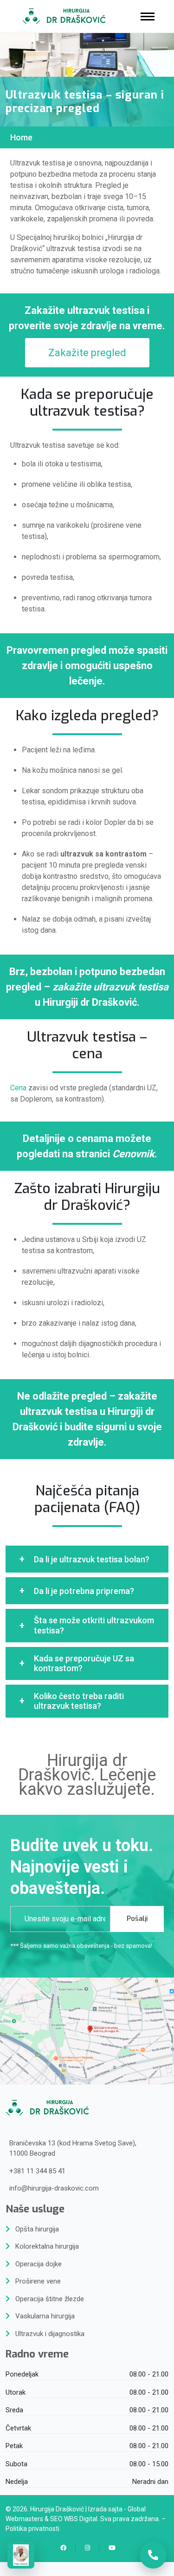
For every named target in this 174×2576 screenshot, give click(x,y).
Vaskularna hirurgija (45, 2316)
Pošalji (137, 1919)
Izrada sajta (105, 2509)
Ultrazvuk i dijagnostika (50, 2334)
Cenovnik (133, 1154)
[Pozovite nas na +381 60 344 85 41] (153, 2555)
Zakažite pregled (87, 353)
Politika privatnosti (32, 2529)
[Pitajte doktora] (21, 2555)
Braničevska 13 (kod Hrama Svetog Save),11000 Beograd (73, 2148)
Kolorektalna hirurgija (47, 2246)
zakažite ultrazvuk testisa (110, 987)
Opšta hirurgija (37, 2229)
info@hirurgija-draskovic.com (54, 2188)
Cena (18, 1088)
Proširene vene (38, 2281)
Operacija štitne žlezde (50, 2299)
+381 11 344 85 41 (37, 2171)
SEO (56, 2519)
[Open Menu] (148, 17)
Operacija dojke (39, 2264)
